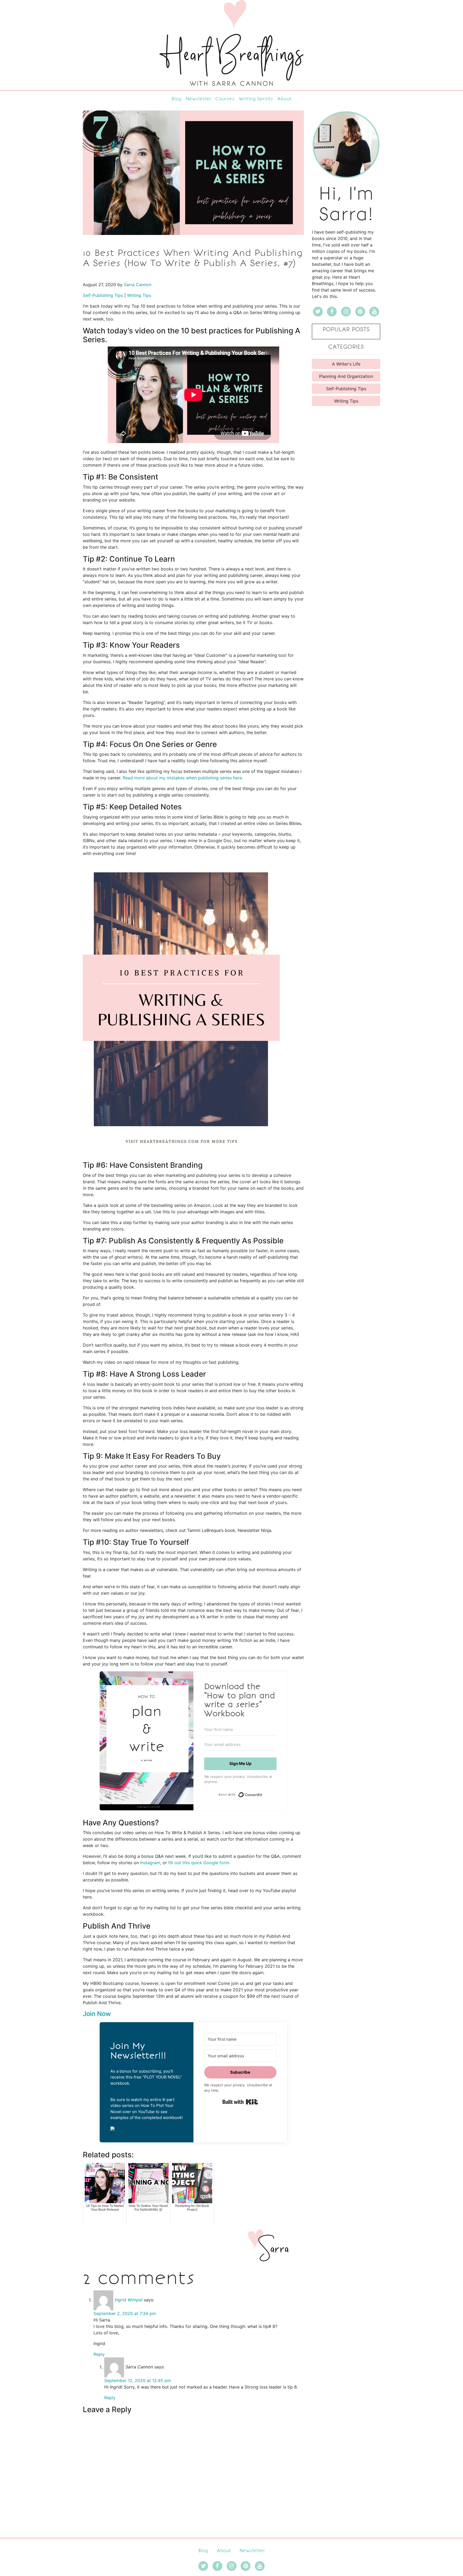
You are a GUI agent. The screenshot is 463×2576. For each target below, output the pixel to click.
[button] (147, 2128)
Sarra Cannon (138, 285)
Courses (225, 99)
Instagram (150, 1863)
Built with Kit (240, 2102)
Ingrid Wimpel (129, 2300)
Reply (99, 2354)
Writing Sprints (256, 99)
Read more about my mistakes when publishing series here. (183, 778)
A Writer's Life (346, 364)
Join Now (97, 2014)
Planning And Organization (346, 376)
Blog (176, 99)
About (284, 99)
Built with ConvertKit (262, 1793)
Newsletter (198, 99)
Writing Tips (139, 295)
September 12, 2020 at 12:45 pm (138, 2380)
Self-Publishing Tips (103, 295)
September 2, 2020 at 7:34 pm (125, 2313)
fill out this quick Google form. (199, 1863)
